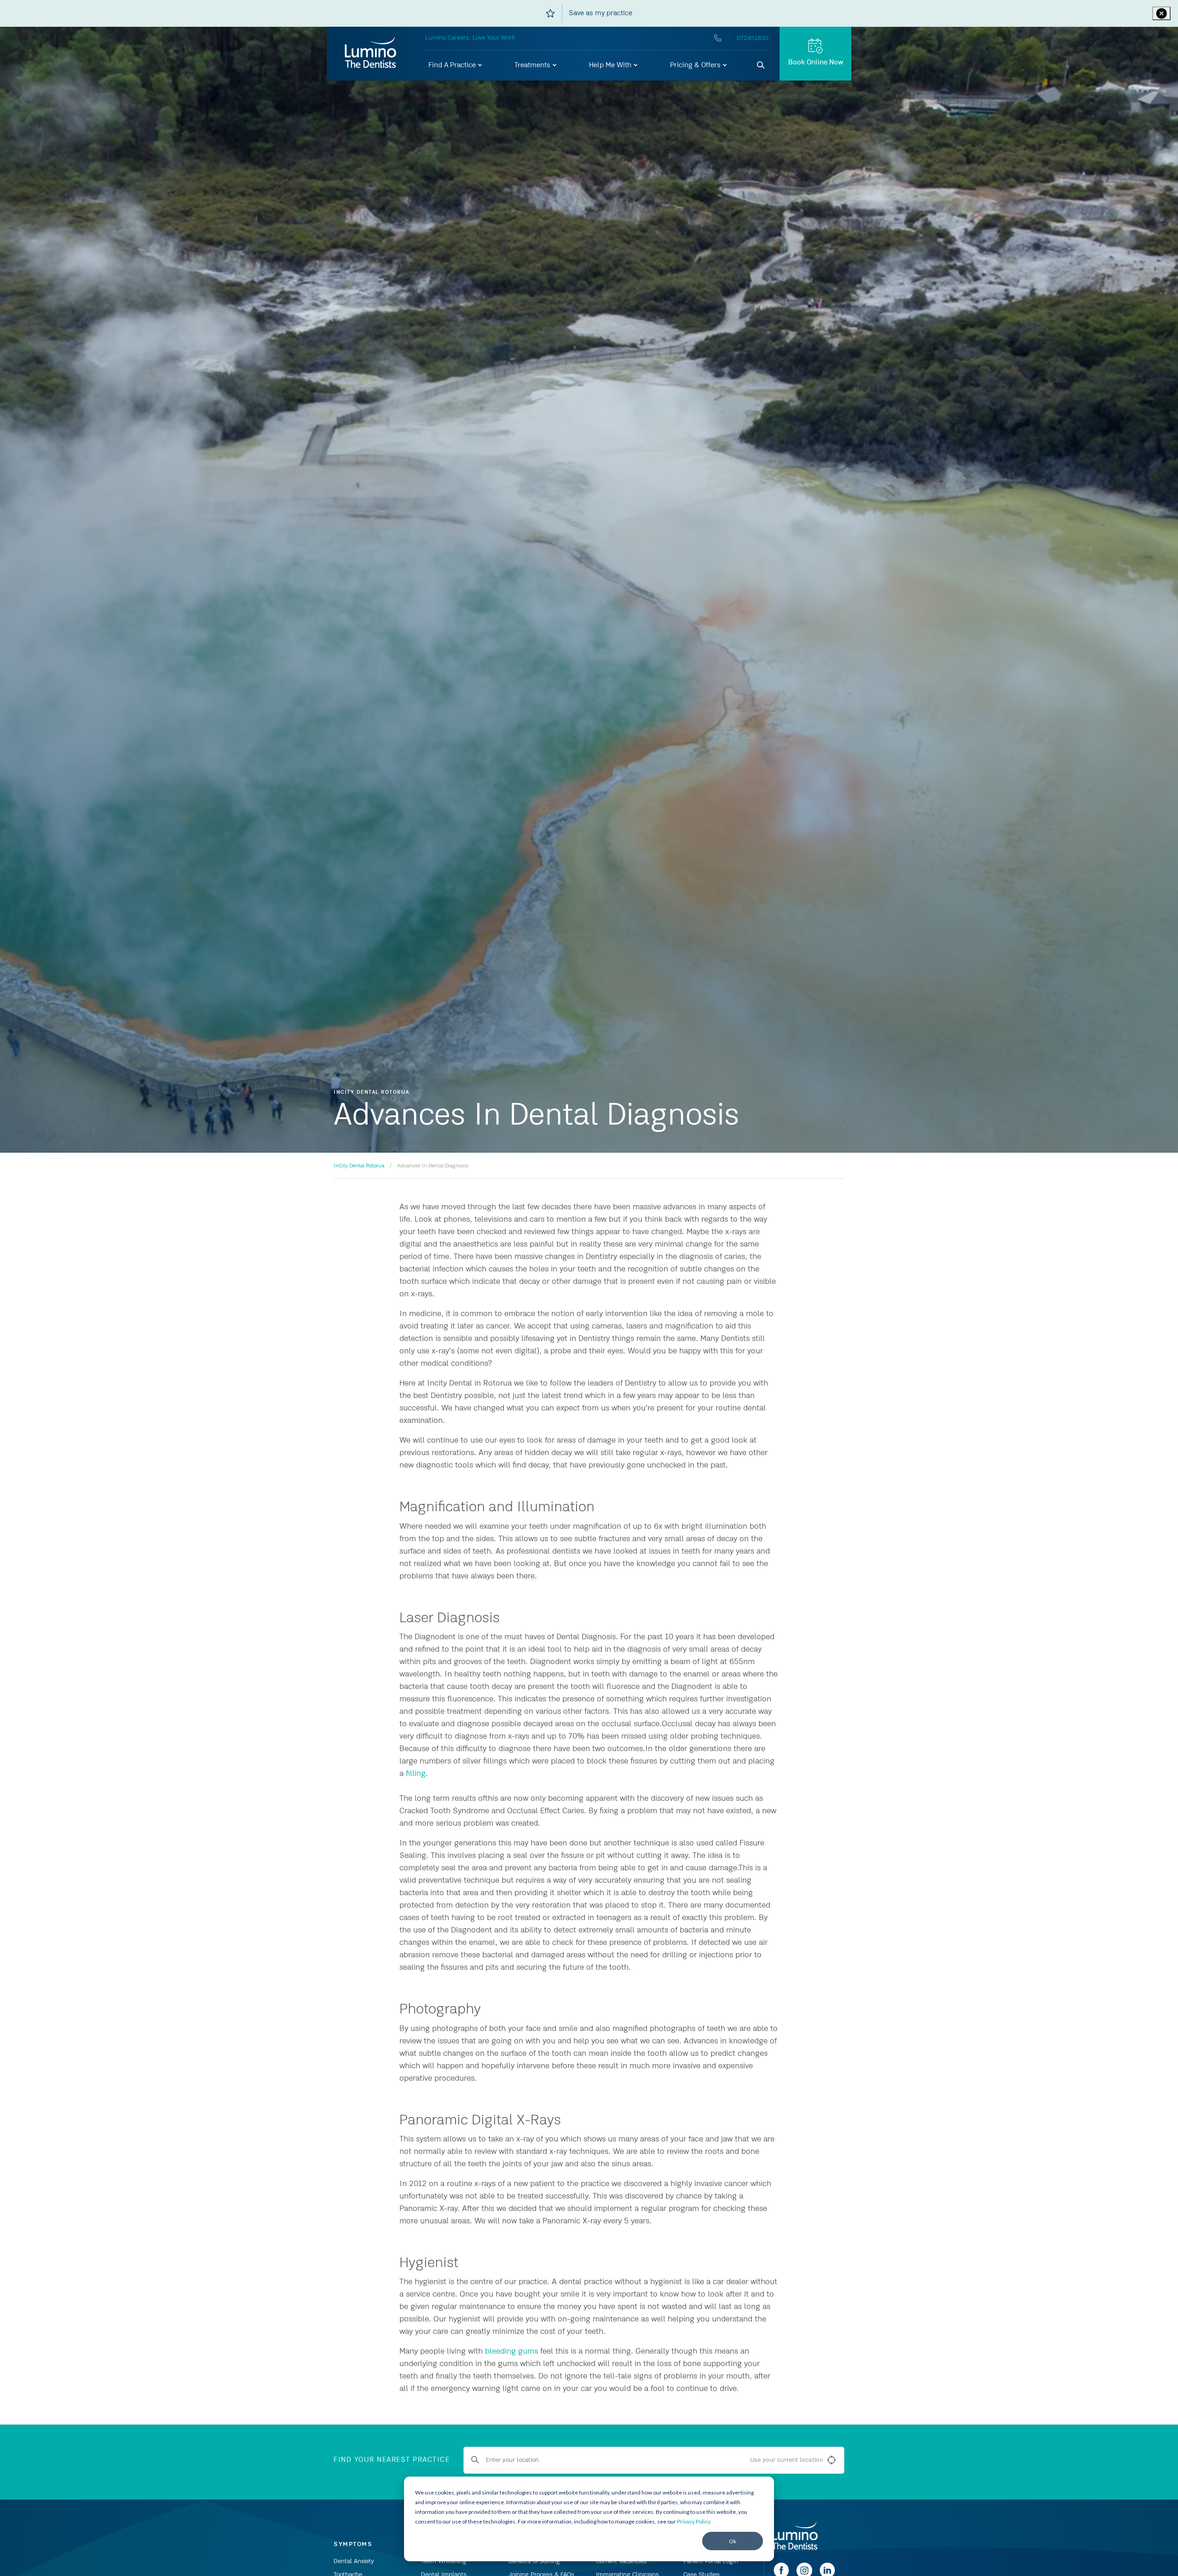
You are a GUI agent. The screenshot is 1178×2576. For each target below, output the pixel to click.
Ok (733, 2541)
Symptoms (353, 2544)
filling (416, 1774)
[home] (795, 2536)
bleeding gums (511, 2351)
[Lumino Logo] (370, 53)
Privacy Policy (694, 2521)
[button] (456, 65)
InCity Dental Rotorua (359, 1166)
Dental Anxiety (354, 2561)
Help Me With (611, 65)
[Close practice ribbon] (1161, 13)
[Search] (761, 65)
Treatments (533, 65)
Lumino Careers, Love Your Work (470, 38)
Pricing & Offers (696, 65)
